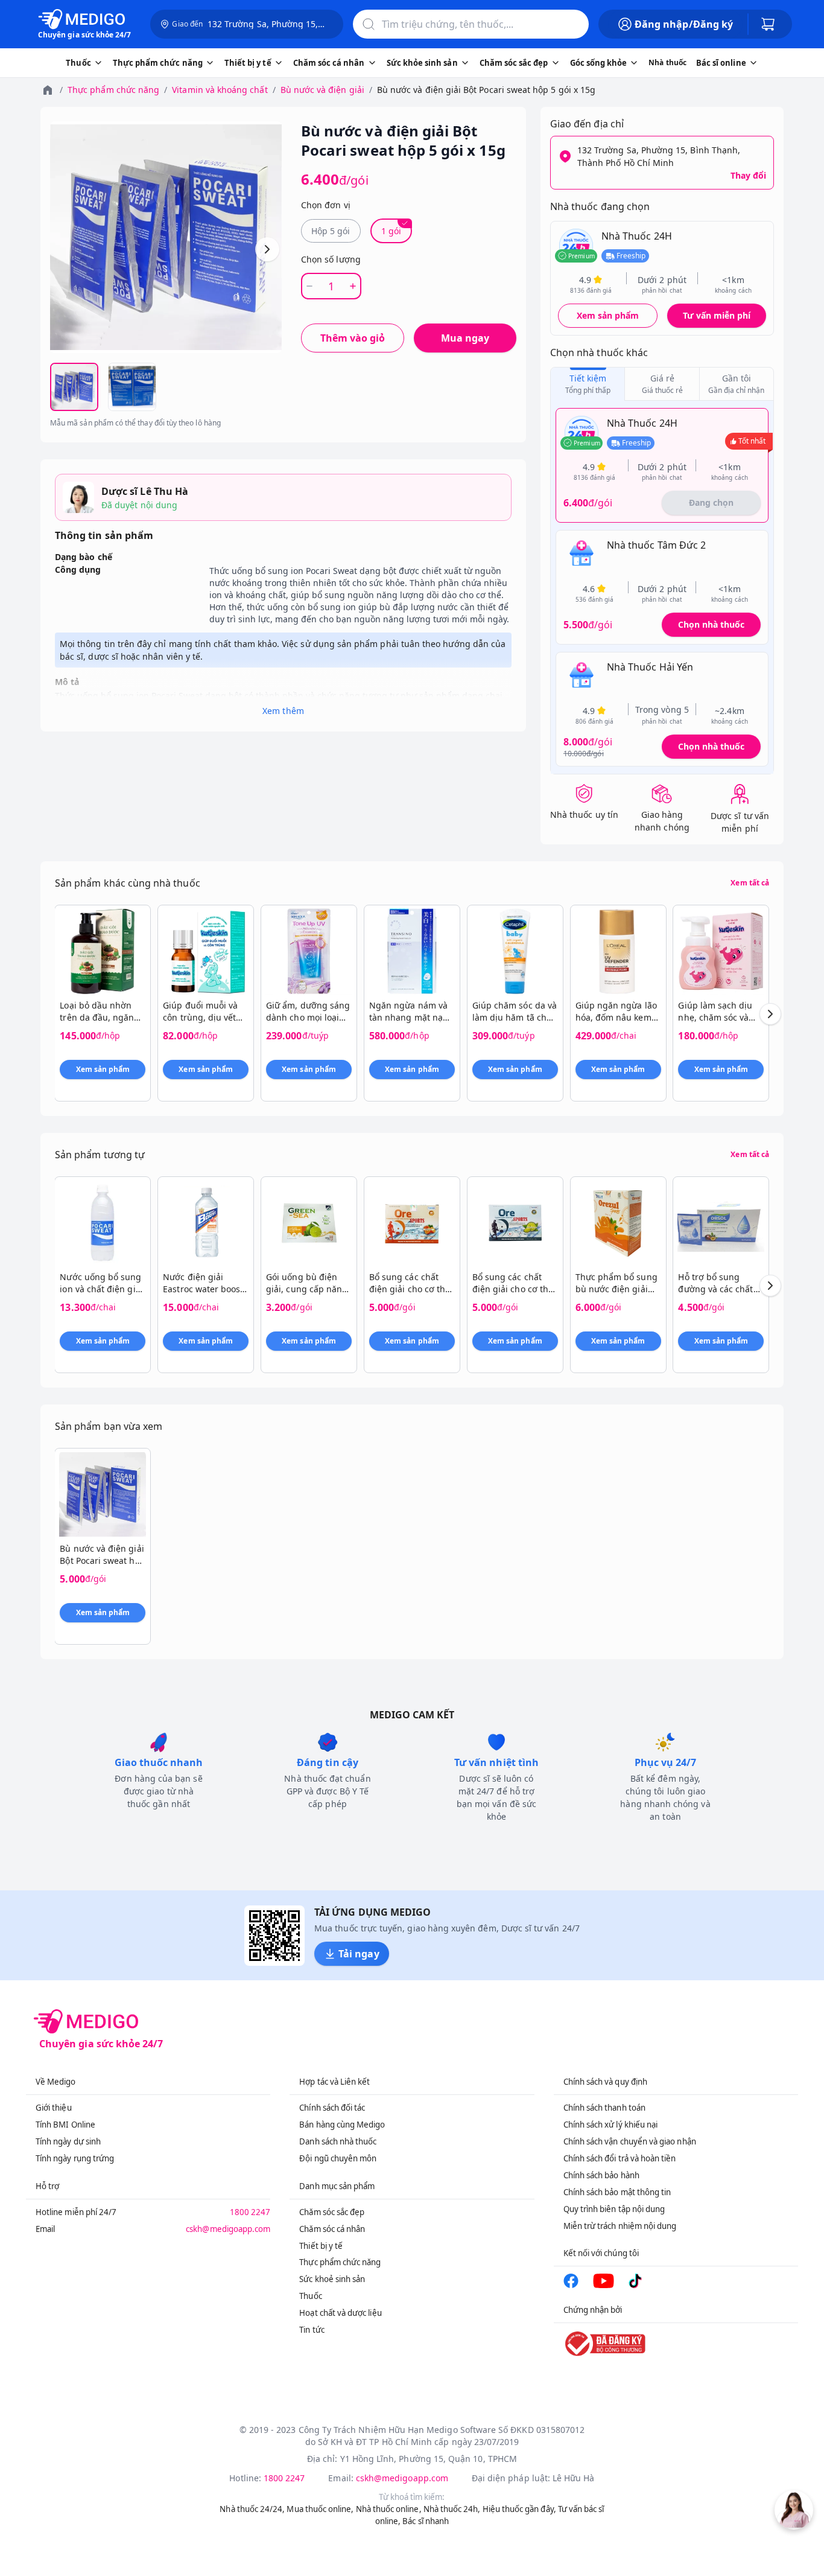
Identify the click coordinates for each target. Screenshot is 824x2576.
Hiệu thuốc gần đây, (519, 2509)
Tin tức (312, 2330)
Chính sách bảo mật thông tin (617, 2192)
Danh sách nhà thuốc (338, 2141)
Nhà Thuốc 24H (637, 236)
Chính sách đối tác (332, 2108)
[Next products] (770, 1014)
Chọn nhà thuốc (711, 624)
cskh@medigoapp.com (228, 2229)
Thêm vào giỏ (353, 338)
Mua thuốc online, (320, 2509)
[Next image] (267, 249)
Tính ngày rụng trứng (75, 2158)
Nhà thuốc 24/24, (252, 2509)
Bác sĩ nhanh (426, 2521)
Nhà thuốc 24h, (452, 2509)
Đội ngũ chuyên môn (338, 2158)
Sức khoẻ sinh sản (332, 2279)
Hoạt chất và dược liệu (340, 2313)
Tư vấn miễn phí (717, 315)
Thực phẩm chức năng (113, 90)
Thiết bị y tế (321, 2246)
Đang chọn (711, 502)
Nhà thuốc (667, 62)
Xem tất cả (750, 883)
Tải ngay (359, 1954)
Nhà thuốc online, (389, 2509)
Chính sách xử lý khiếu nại (611, 2125)
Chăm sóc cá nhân (332, 2229)
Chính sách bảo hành (601, 2175)
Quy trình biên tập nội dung (614, 2209)
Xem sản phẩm (608, 315)
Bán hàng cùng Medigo (342, 2125)
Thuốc (310, 2296)
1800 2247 (250, 2212)
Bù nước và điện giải (322, 90)
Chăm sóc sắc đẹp (332, 2212)
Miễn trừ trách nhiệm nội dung (620, 2226)
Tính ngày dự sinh (68, 2141)
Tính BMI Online (65, 2125)
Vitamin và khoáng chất (220, 90)
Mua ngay (465, 338)
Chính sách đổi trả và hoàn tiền (620, 2158)
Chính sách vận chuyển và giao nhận (630, 2141)
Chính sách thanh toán (604, 2108)
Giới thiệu (54, 2108)
